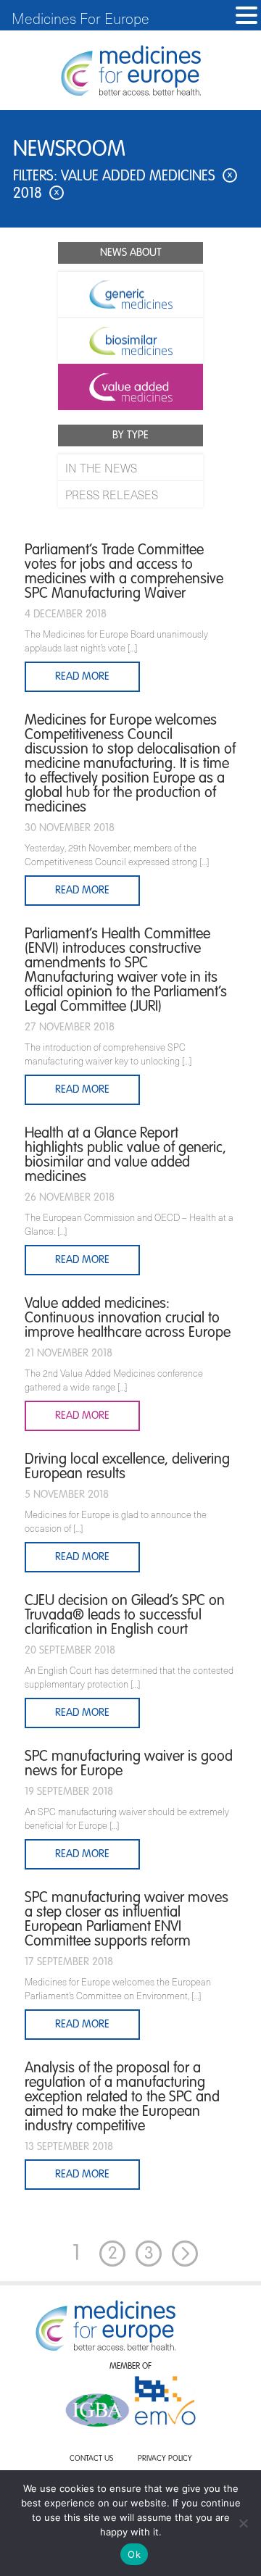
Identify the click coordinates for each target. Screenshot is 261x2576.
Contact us (91, 2459)
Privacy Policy (165, 2459)
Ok (134, 2554)
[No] (243, 2523)
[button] (246, 16)
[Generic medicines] (130, 294)
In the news (101, 467)
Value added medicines (146, 177)
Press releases (112, 494)
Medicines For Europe (80, 18)
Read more (82, 676)
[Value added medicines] (130, 387)
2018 (36, 194)
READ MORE (82, 2174)
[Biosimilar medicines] (130, 341)
